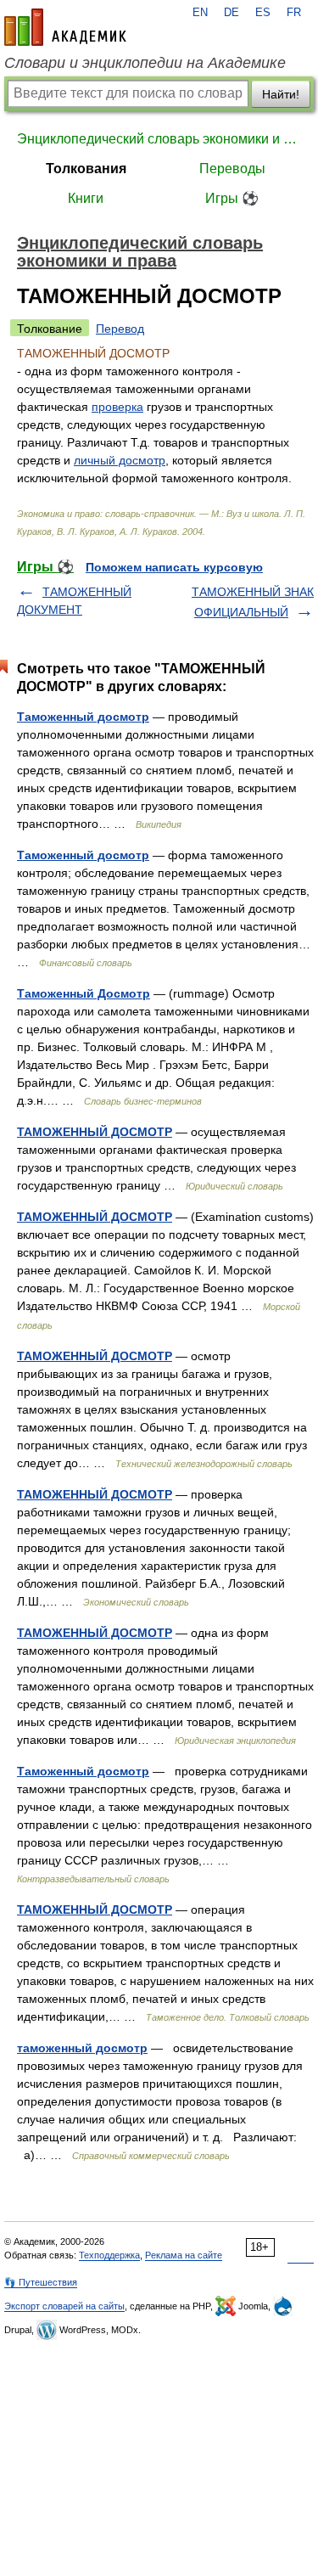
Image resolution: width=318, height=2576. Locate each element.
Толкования (86, 169)
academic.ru (65, 27)
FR (294, 13)
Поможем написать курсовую (174, 567)
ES (263, 13)
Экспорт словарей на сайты (64, 2306)
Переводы (232, 169)
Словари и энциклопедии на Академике (145, 63)
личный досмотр (120, 460)
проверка (117, 407)
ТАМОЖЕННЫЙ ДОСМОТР (95, 1132)
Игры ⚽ (232, 198)
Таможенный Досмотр (84, 993)
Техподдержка (109, 2255)
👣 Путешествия (41, 2282)
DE (232, 13)
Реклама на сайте (184, 2255)
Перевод (120, 329)
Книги (86, 198)
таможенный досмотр (82, 2048)
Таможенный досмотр (83, 717)
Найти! (281, 94)
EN (200, 13)
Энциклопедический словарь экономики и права (159, 139)
